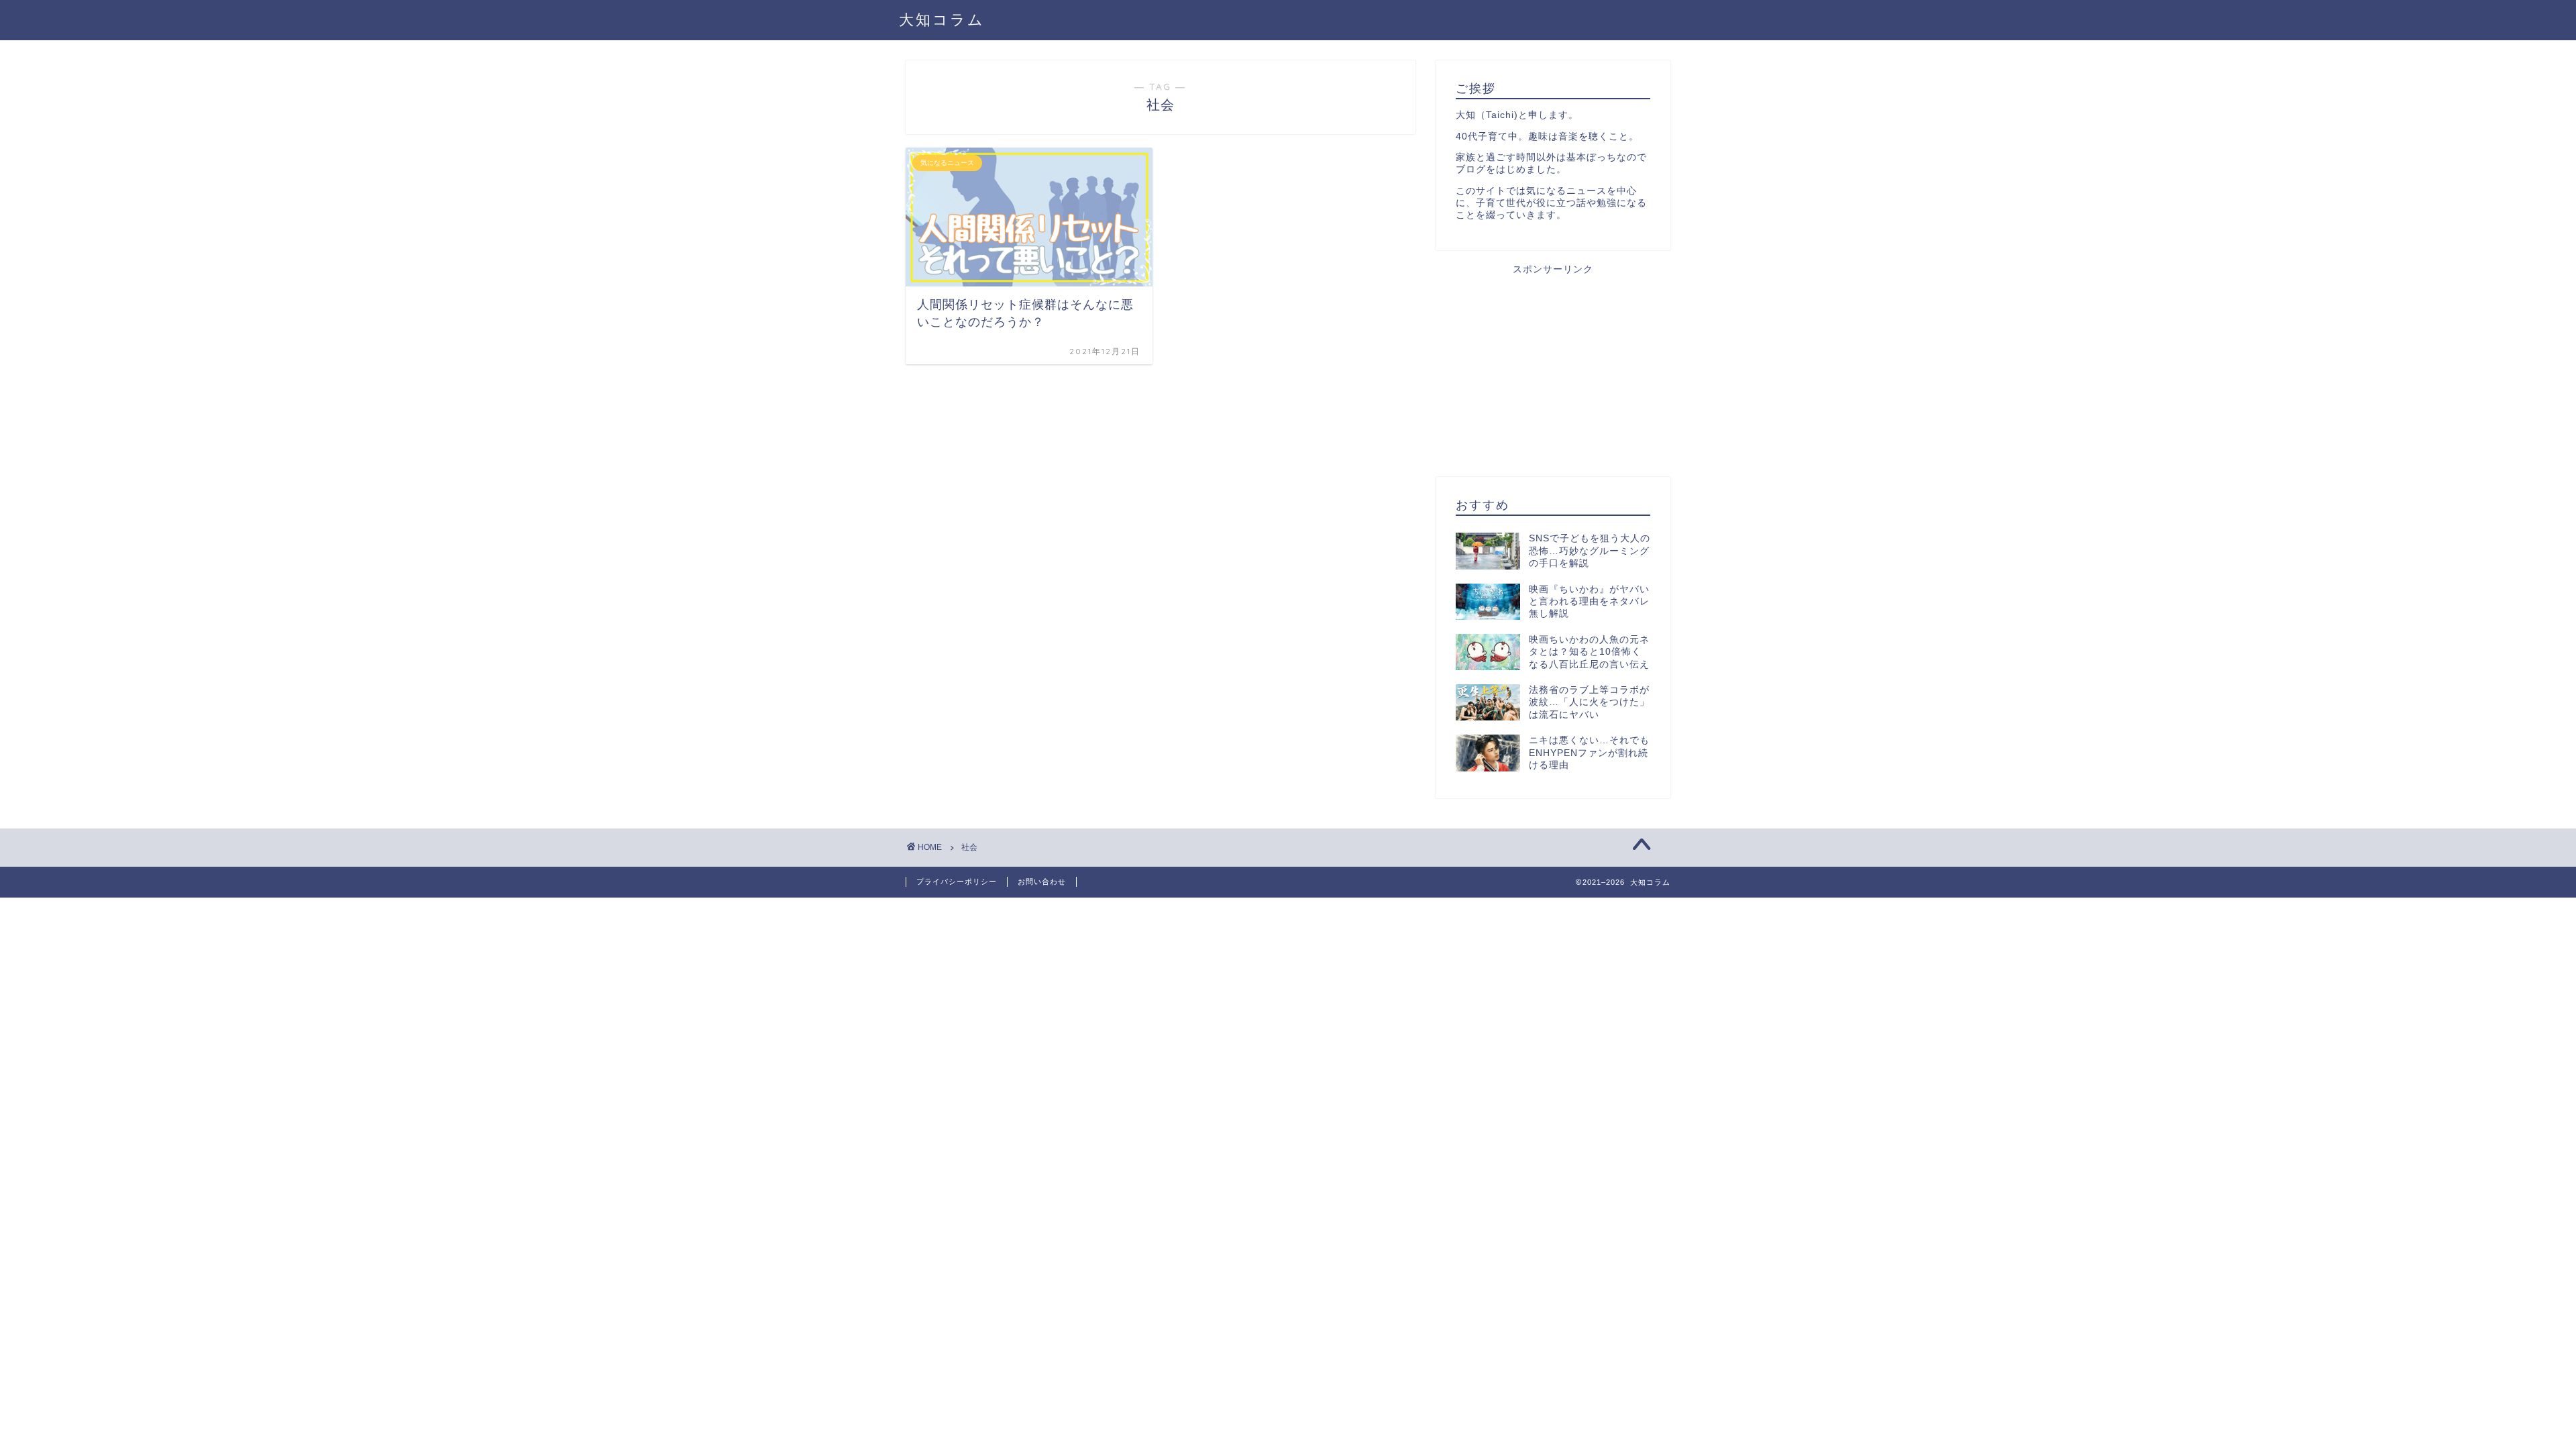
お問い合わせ (1042, 881)
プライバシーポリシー (957, 881)
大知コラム (942, 19)
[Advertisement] (1553, 370)
